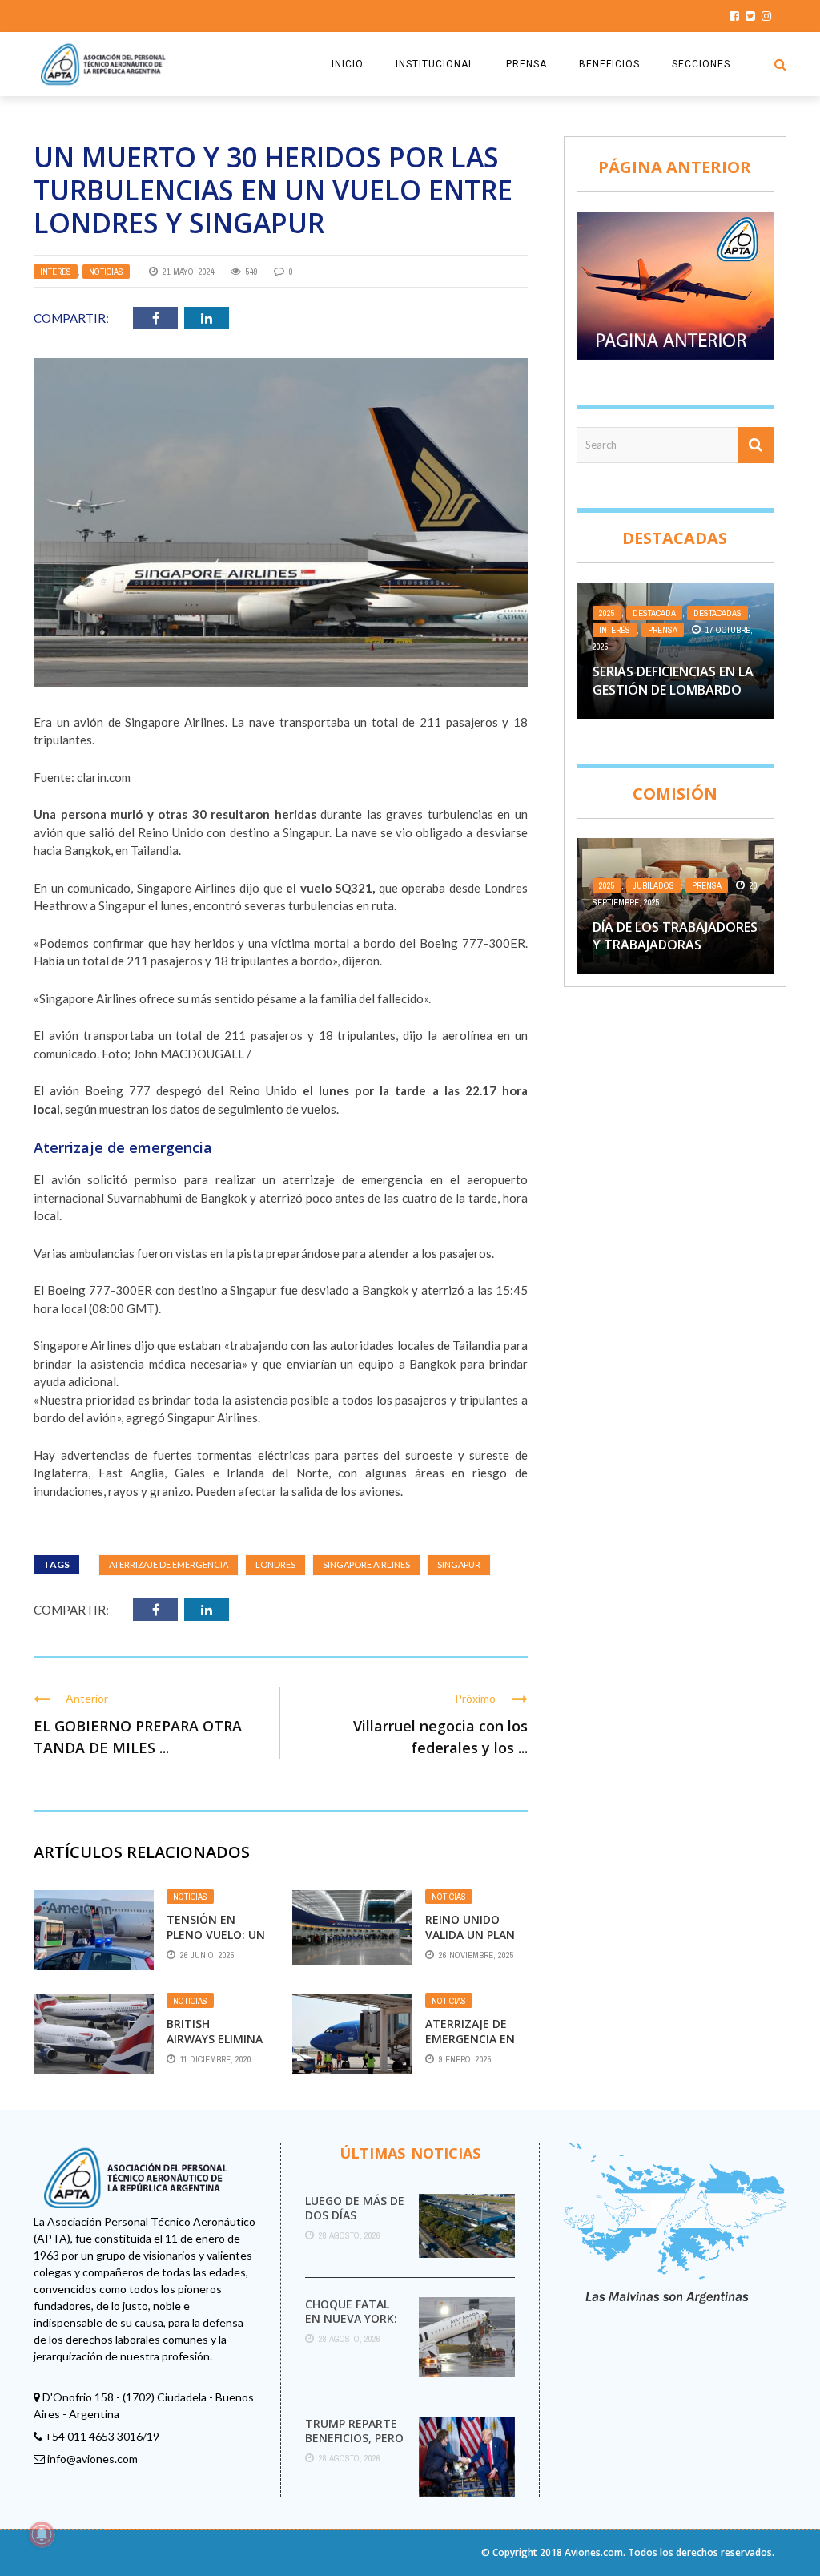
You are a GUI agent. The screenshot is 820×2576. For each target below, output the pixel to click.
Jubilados (653, 885)
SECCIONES (701, 64)
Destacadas (717, 613)
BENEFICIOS (609, 64)
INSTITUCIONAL (435, 64)
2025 (607, 613)
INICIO (348, 64)
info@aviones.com (92, 2459)
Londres (275, 1564)
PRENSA (527, 64)
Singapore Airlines (366, 1564)
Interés (56, 272)
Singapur (459, 1564)
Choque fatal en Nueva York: (351, 2311)
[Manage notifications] (42, 2534)
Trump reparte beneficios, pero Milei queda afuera (354, 2445)
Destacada (654, 613)
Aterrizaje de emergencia (169, 1564)
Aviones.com (594, 2552)
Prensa (663, 630)
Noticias (106, 272)
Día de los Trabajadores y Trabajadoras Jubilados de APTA (675, 945)
